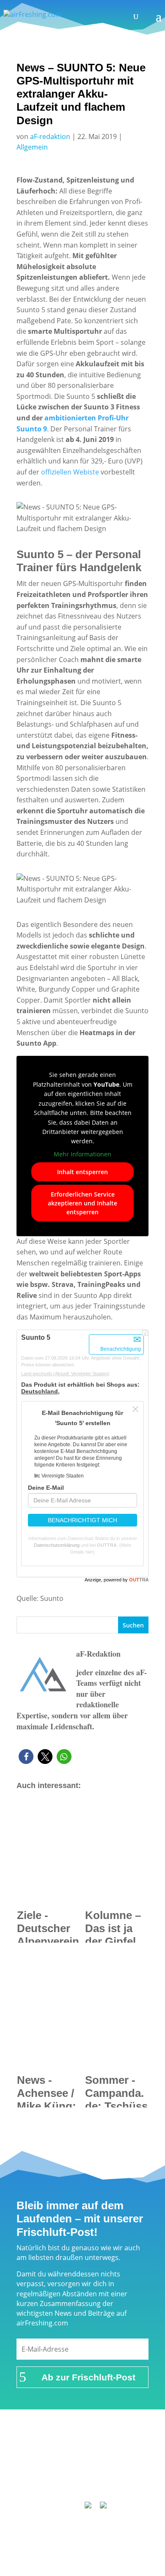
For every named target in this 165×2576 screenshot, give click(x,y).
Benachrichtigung (121, 1349)
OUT (139, 1580)
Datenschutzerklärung (57, 1545)
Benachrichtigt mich (82, 1520)
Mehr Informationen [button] (82, 1154)
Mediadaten (122, 2471)
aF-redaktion (50, 136)
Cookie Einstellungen (86, 2482)
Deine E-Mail (46, 1488)
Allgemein (32, 147)
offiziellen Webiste (70, 472)
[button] (26, 1757)
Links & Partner (60, 2449)
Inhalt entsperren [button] (82, 1172)
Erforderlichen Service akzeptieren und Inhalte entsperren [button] (82, 1203)
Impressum (111, 2449)
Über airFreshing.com (82, 2460)
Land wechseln (65, 1374)
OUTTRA (107, 1545)
